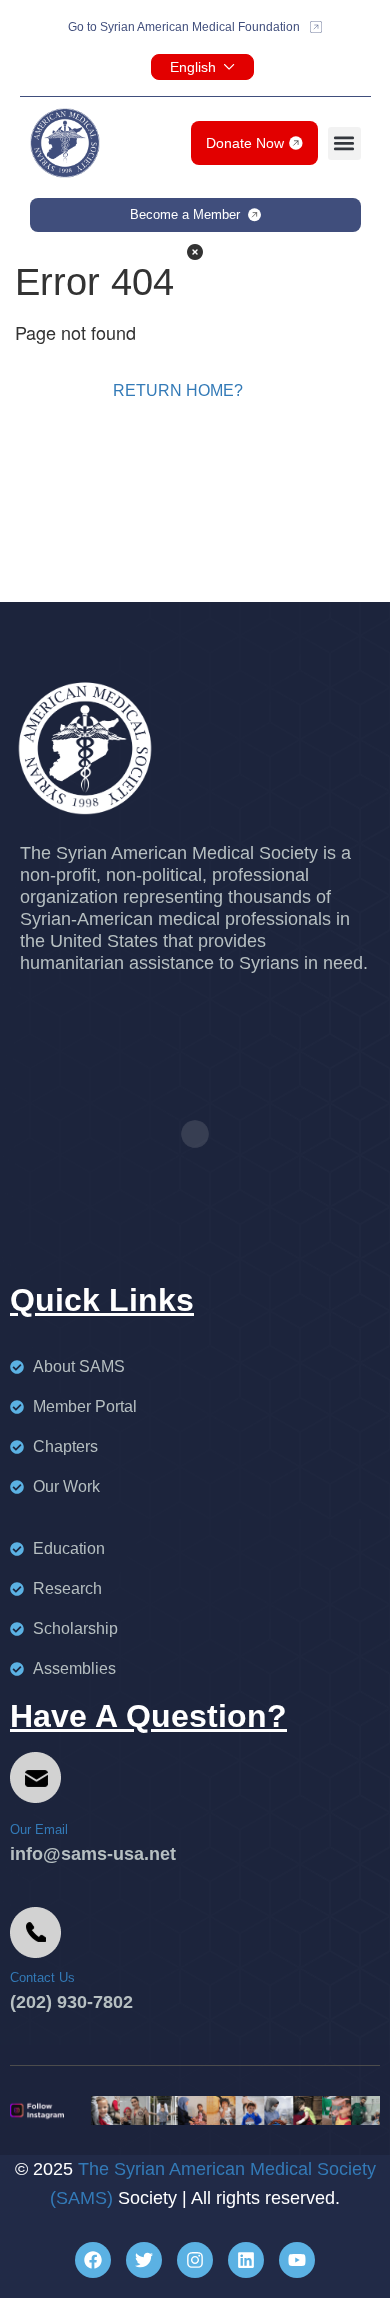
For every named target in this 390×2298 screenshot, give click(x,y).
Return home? (178, 390)
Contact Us (42, 1977)
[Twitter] (144, 2260)
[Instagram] (195, 2260)
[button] (344, 143)
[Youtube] (297, 2260)
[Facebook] (93, 2260)
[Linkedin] (246, 2260)
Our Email (39, 1829)
